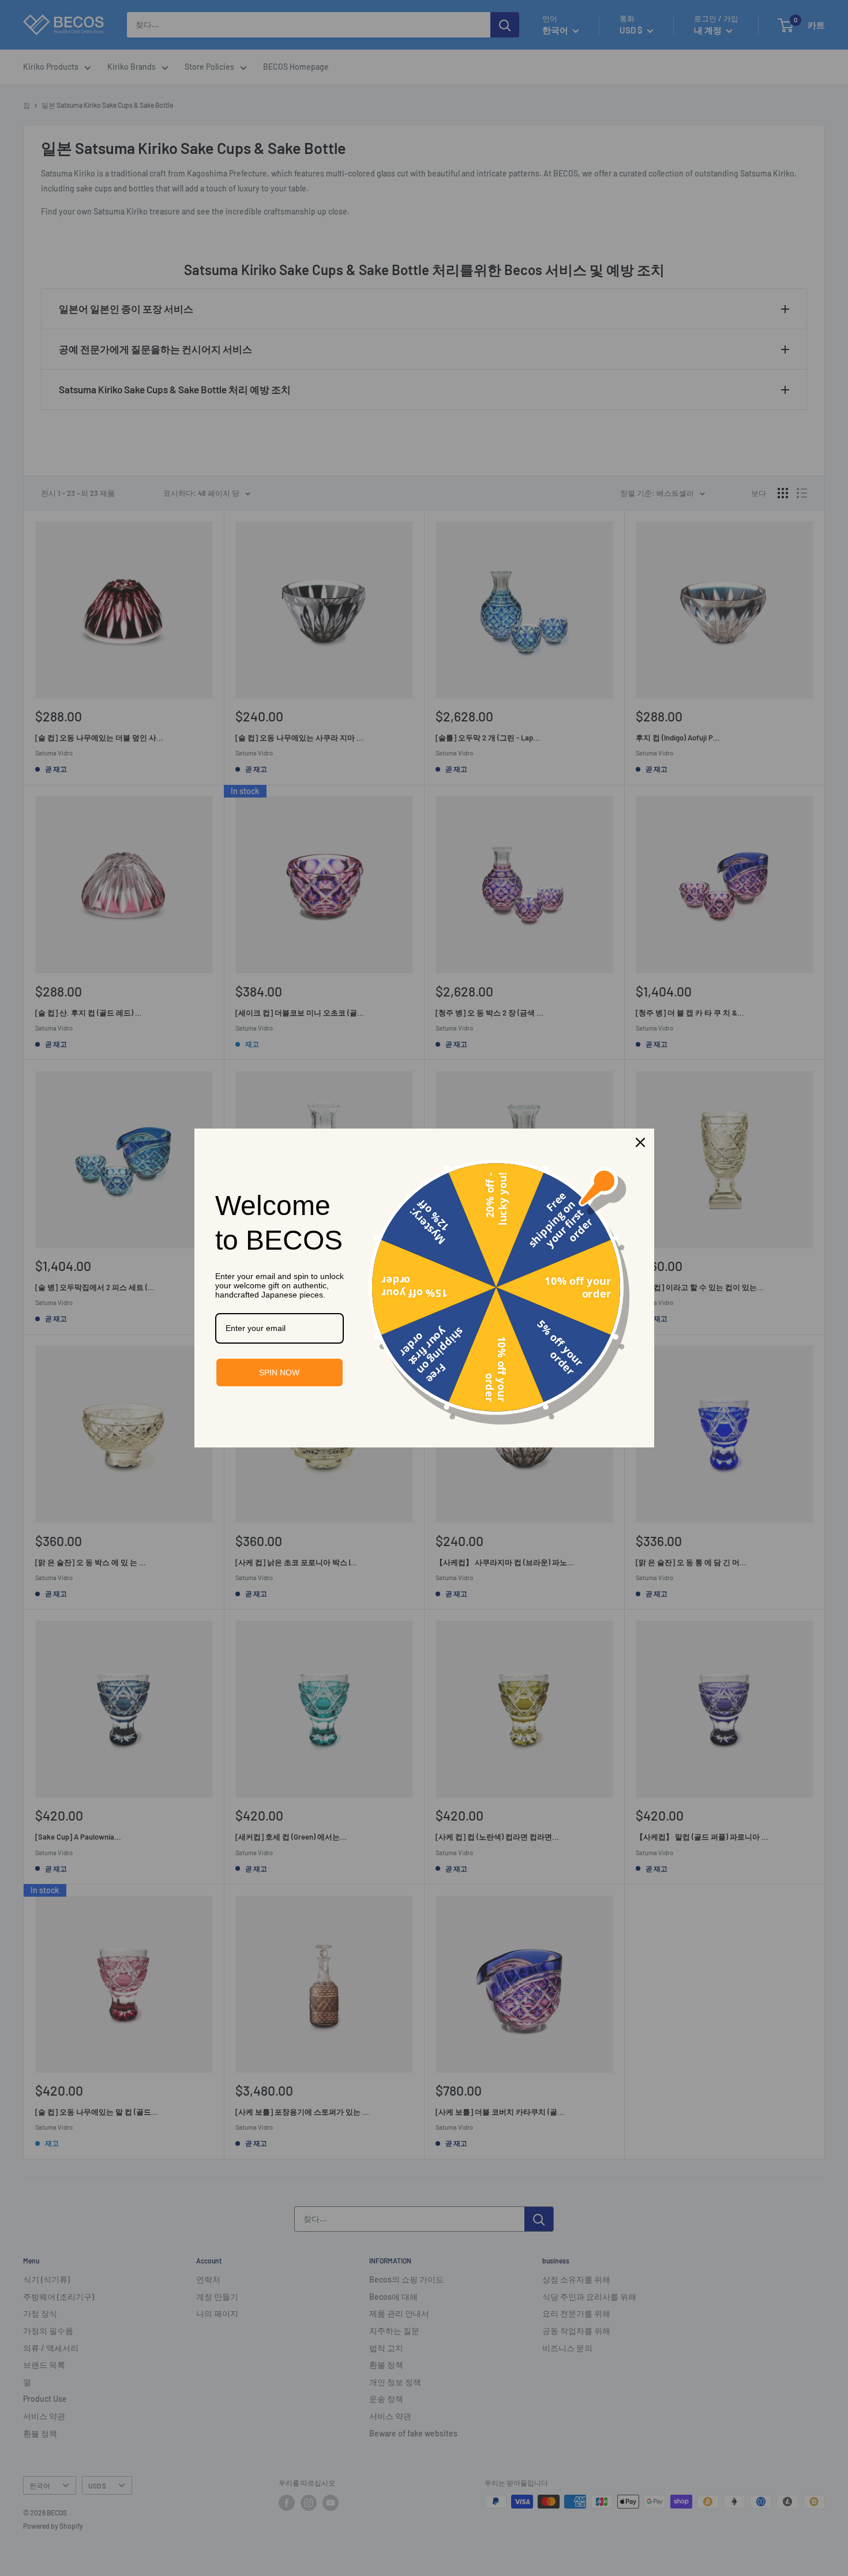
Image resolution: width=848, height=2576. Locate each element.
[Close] (640, 1142)
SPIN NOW (279, 1372)
